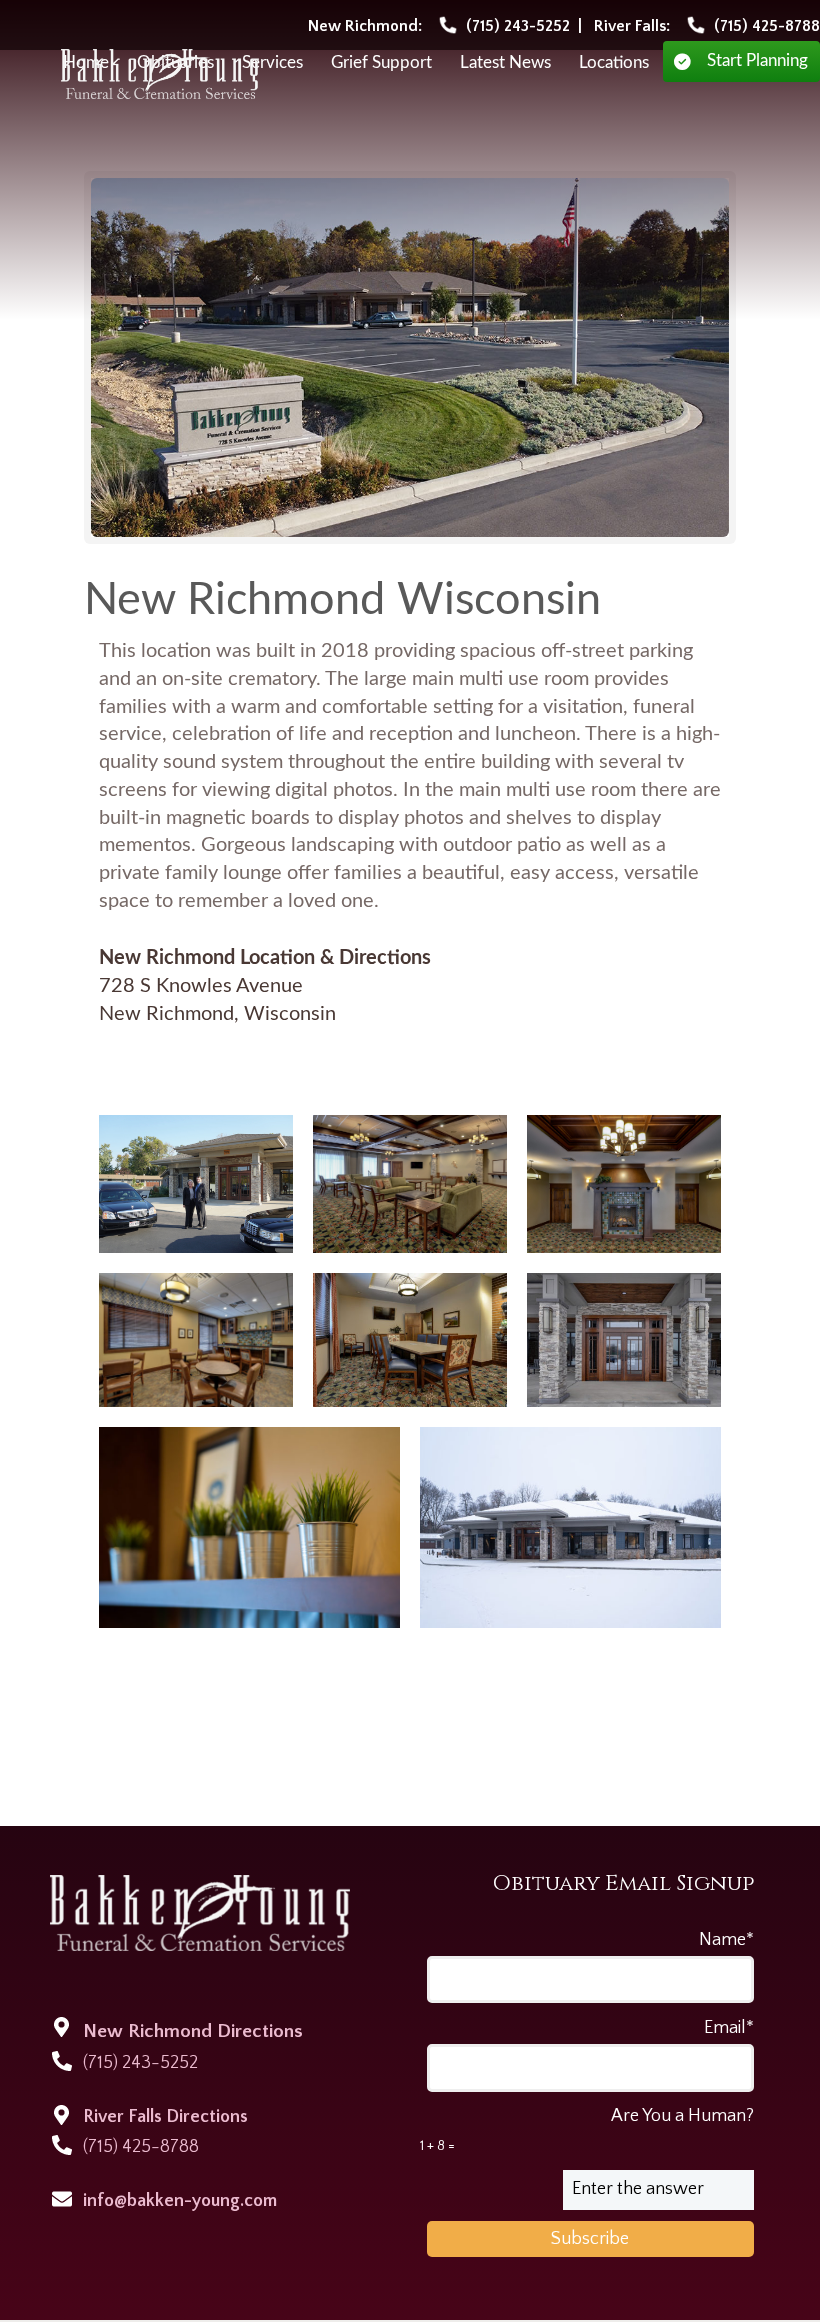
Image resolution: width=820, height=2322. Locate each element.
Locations (614, 63)
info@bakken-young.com (180, 2201)
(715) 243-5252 (140, 2063)
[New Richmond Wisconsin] (410, 357)
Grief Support (381, 63)
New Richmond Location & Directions (265, 958)
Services (272, 63)
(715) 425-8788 (141, 2147)
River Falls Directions (165, 2117)
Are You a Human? (587, 2130)
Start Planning (757, 61)
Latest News (505, 63)
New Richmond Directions (193, 2031)
